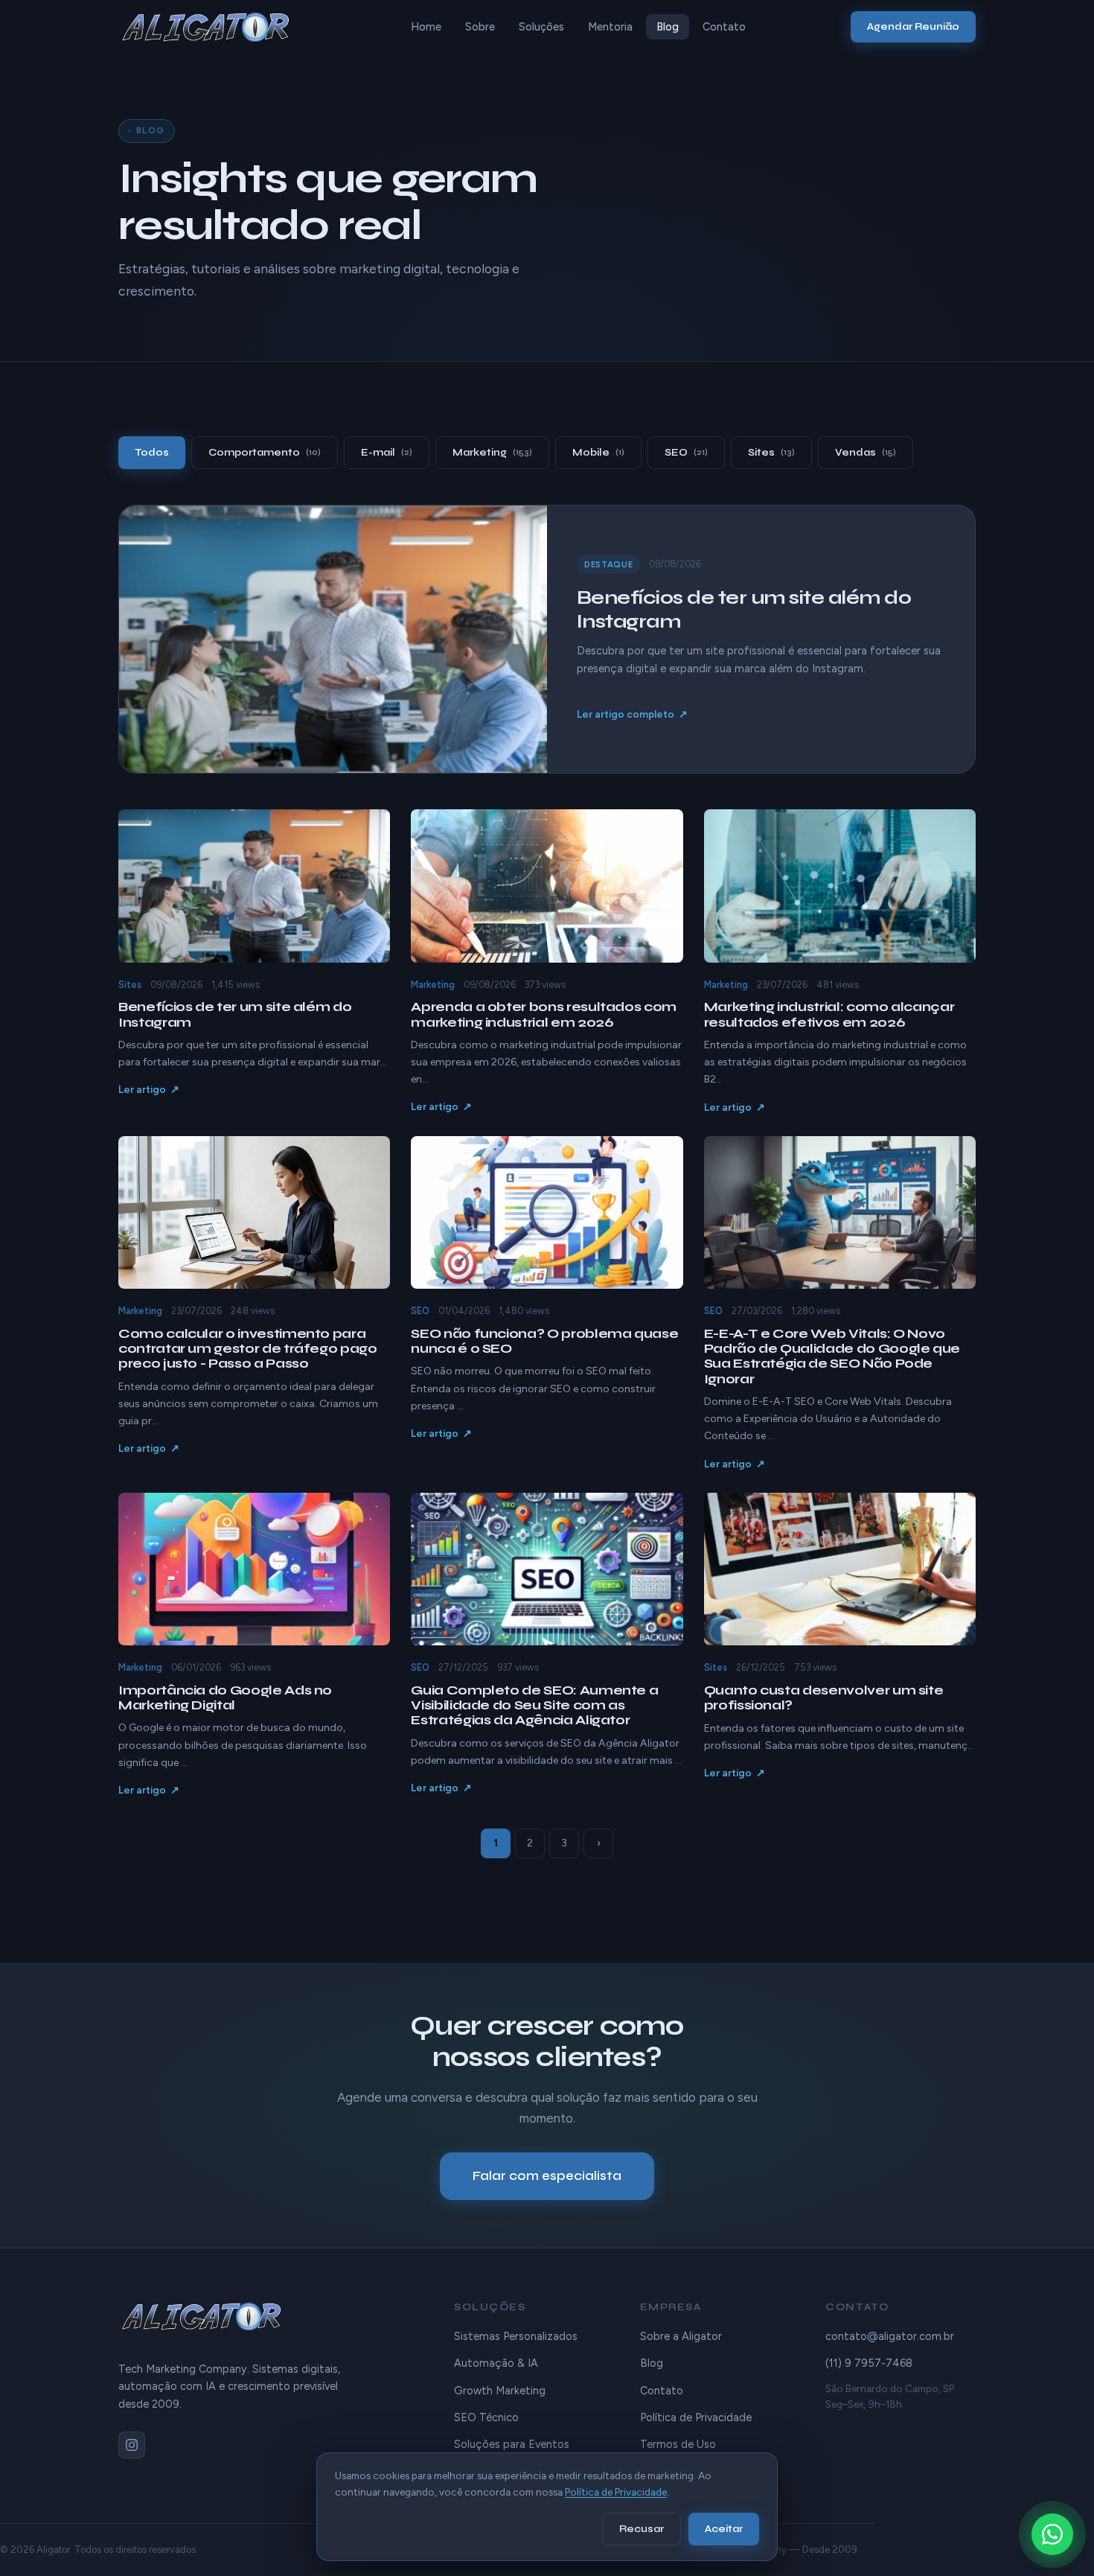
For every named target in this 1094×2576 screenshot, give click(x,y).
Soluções (541, 27)
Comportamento (265, 452)
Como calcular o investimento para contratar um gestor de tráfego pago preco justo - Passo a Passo (248, 1349)
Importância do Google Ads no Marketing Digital (225, 1698)
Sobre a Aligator (681, 2336)
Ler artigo (142, 1089)
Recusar (642, 2529)
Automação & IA (496, 2363)
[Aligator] (212, 27)
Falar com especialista (547, 2176)
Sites (771, 452)
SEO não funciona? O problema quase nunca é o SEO (544, 1341)
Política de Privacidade (696, 2417)
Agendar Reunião (913, 26)
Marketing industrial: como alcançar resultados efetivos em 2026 (829, 1014)
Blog (668, 27)
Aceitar (724, 2529)
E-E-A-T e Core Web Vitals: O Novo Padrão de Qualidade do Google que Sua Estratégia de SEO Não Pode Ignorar (832, 1356)
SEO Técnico (486, 2417)
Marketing (492, 452)
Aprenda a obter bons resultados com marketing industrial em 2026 (544, 1014)
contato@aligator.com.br (890, 2336)
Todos (152, 452)
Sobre (480, 27)
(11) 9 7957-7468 (869, 2363)
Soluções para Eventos (512, 2444)
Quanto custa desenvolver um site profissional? (824, 1698)
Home (426, 27)
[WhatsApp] (1052, 2534)
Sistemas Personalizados (516, 2336)
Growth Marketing (500, 2391)
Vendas (866, 452)
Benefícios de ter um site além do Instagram (235, 1014)
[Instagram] (132, 2445)
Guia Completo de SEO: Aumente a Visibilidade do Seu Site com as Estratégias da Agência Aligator (534, 1705)
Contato (724, 27)
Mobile (598, 452)
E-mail (387, 452)
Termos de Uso (678, 2444)
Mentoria (610, 27)
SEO (686, 452)
